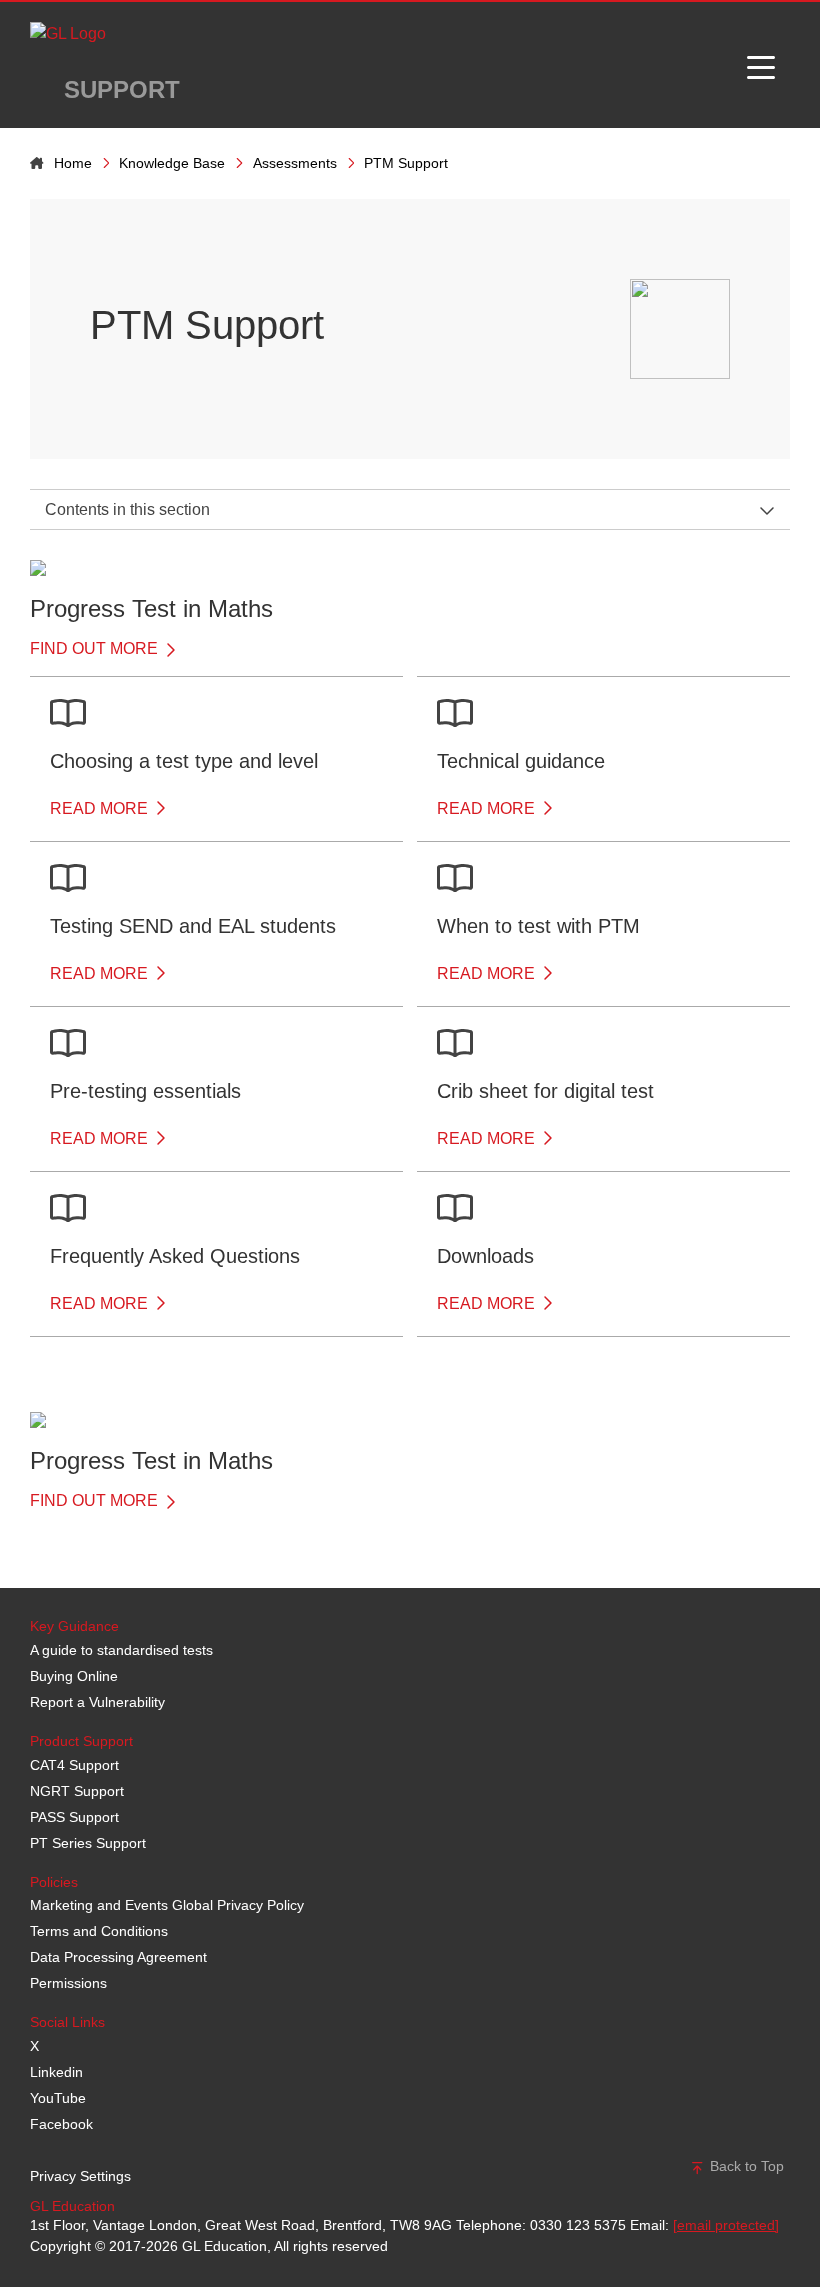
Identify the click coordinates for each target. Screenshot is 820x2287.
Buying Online (74, 1676)
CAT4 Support (74, 1765)
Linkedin (56, 2072)
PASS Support (74, 1817)
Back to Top (745, 2166)
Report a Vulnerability (97, 1702)
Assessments (295, 163)
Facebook (61, 2124)
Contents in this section (127, 509)
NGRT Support (77, 1791)
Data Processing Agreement (118, 1957)
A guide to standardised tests (121, 1650)
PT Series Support (88, 1843)
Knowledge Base (172, 163)
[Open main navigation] (761, 65)
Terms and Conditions (99, 1931)
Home (73, 163)
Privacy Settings (80, 2176)
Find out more (96, 648)
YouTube (58, 2098)
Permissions (68, 1983)
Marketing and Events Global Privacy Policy (167, 1905)
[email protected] (726, 2225)
